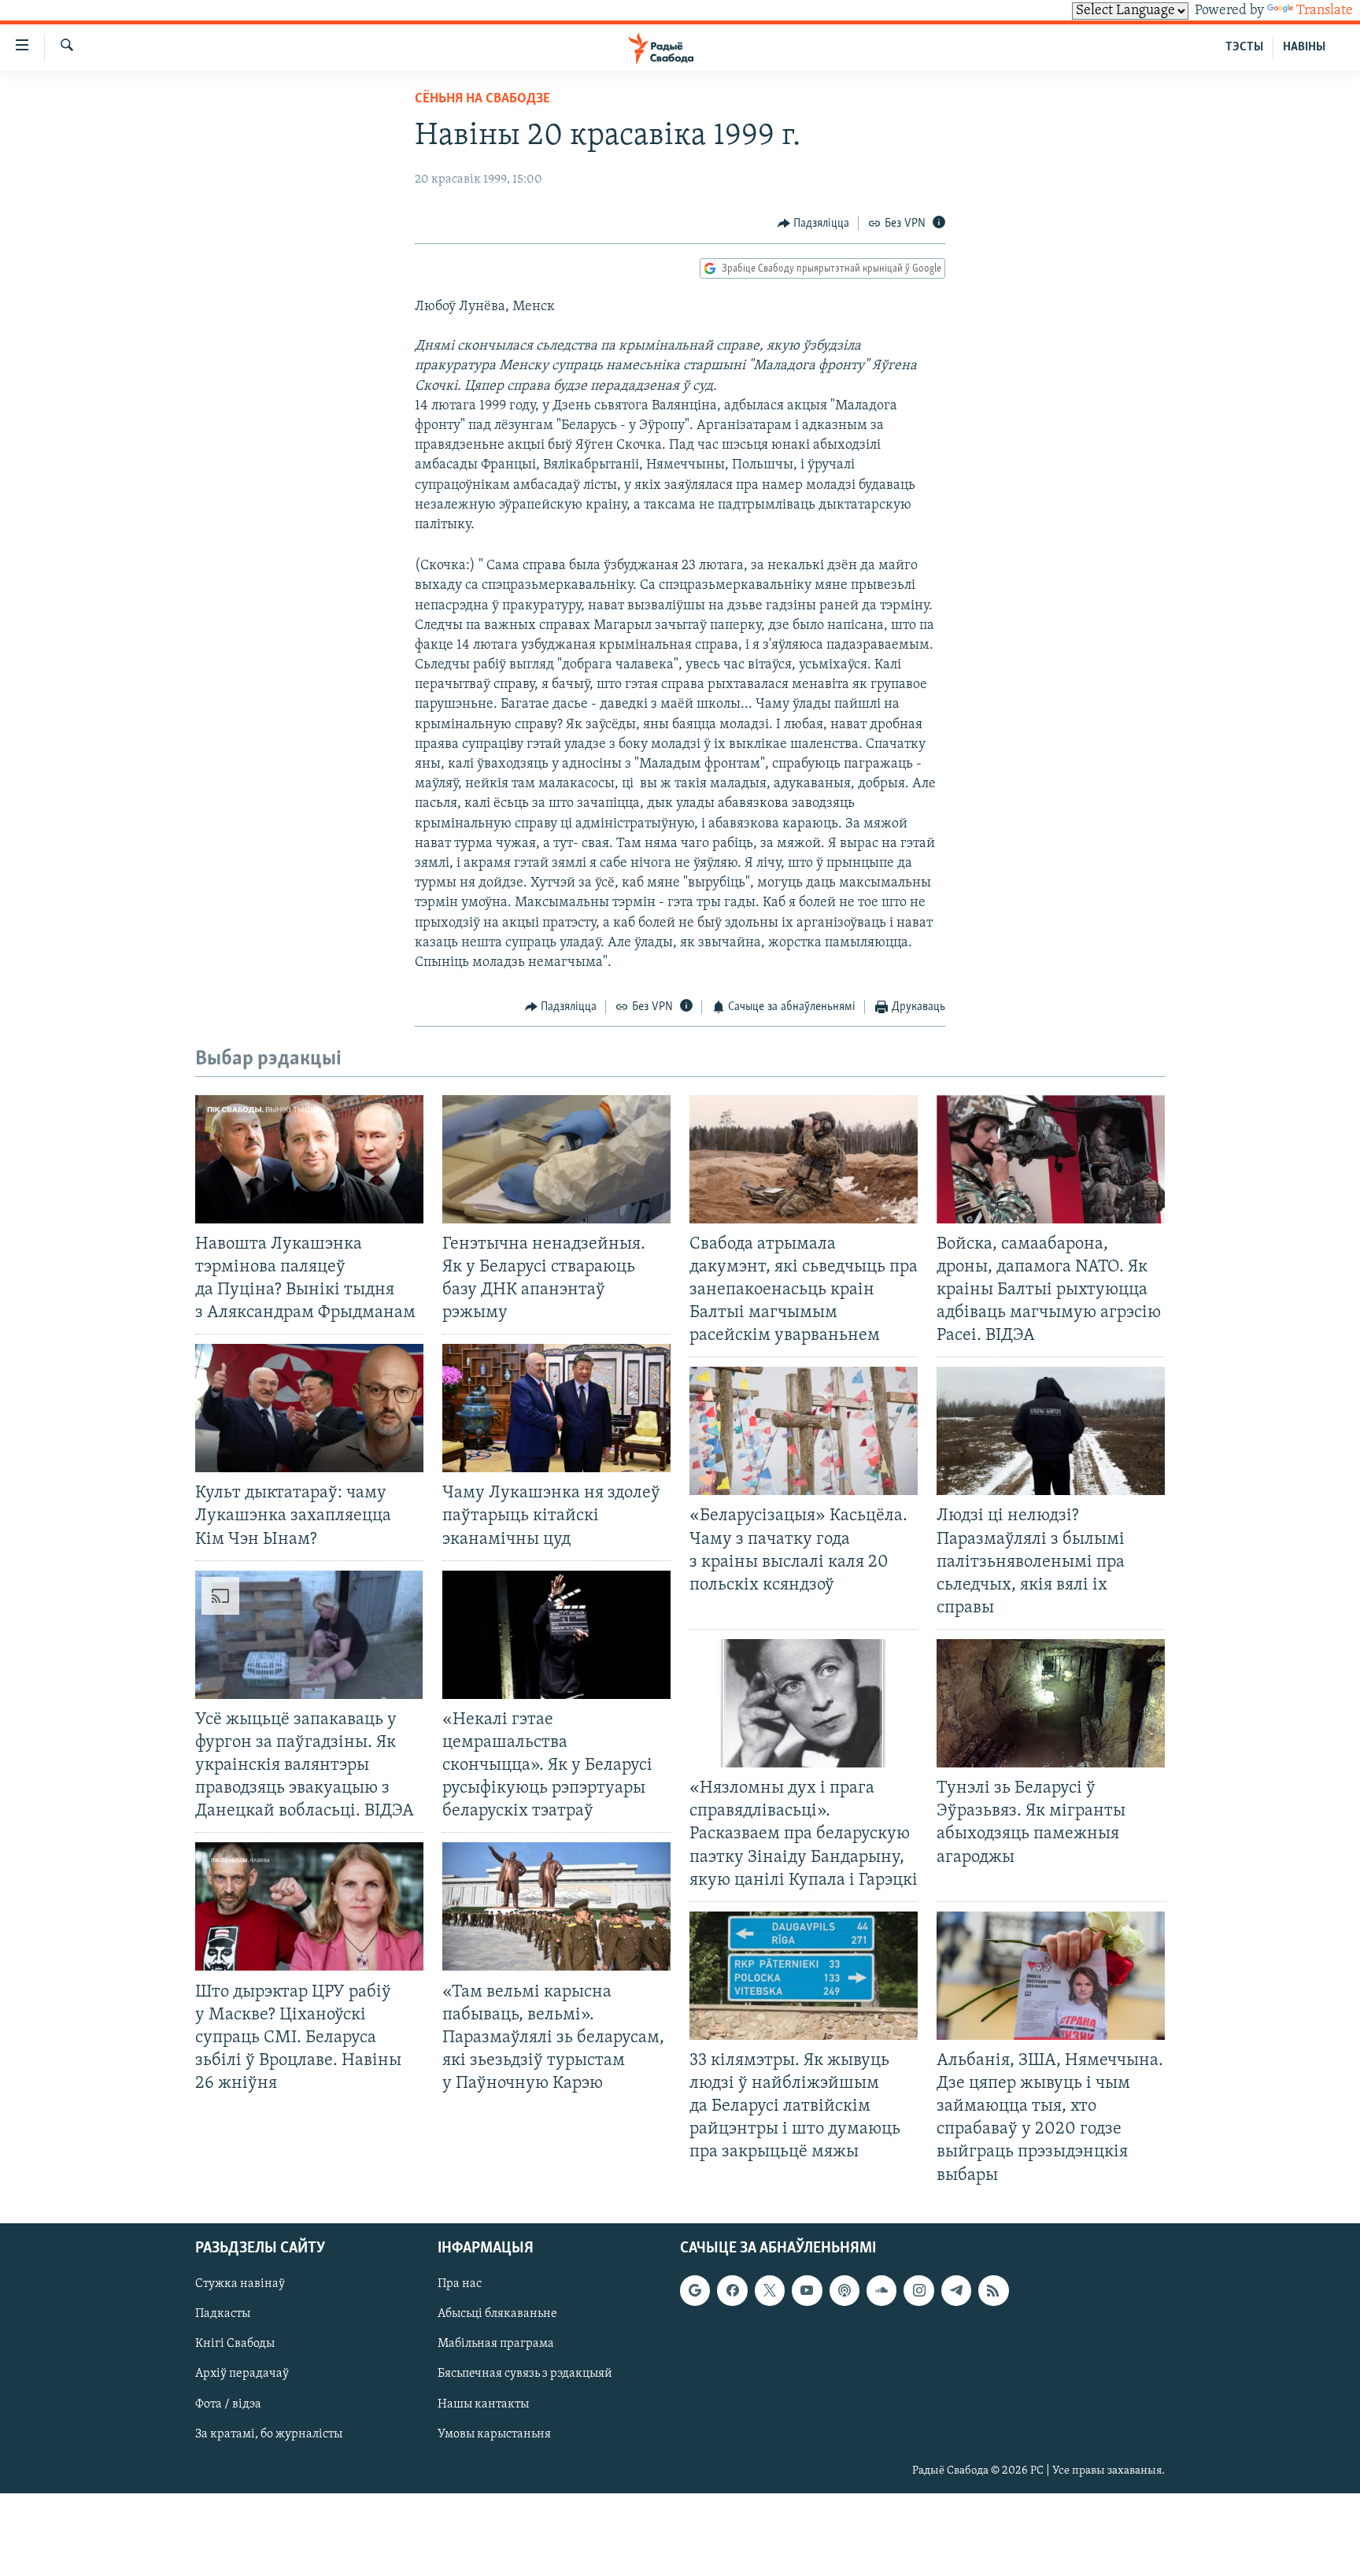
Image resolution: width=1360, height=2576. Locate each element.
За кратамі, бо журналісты (269, 2434)
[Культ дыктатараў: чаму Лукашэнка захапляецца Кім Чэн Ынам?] (309, 1408)
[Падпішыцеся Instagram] (918, 2290)
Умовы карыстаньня (494, 2434)
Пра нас (460, 2284)
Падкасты (223, 2314)
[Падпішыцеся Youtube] (807, 2290)
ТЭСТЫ (1244, 47)
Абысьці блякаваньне (497, 2314)
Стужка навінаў (240, 2284)
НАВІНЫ (1304, 47)
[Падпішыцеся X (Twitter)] (770, 2290)
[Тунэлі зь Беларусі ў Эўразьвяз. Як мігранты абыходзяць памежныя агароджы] (1051, 1703)
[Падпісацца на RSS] (993, 2290)
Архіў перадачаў (242, 2374)
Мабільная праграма (496, 2344)
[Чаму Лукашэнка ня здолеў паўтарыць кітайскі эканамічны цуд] (556, 1408)
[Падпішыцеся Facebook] (732, 2290)
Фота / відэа (228, 2404)
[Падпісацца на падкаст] (844, 2290)
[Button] (814, 224)
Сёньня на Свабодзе (482, 99)
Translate (1325, 11)
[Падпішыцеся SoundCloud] (881, 2290)
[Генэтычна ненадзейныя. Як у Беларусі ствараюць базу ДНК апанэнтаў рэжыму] (556, 1159)
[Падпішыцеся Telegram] (956, 2290)
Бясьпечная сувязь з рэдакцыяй (525, 2374)
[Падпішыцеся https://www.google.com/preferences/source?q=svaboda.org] (695, 2290)
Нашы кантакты (483, 2404)
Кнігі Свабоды (235, 2344)
